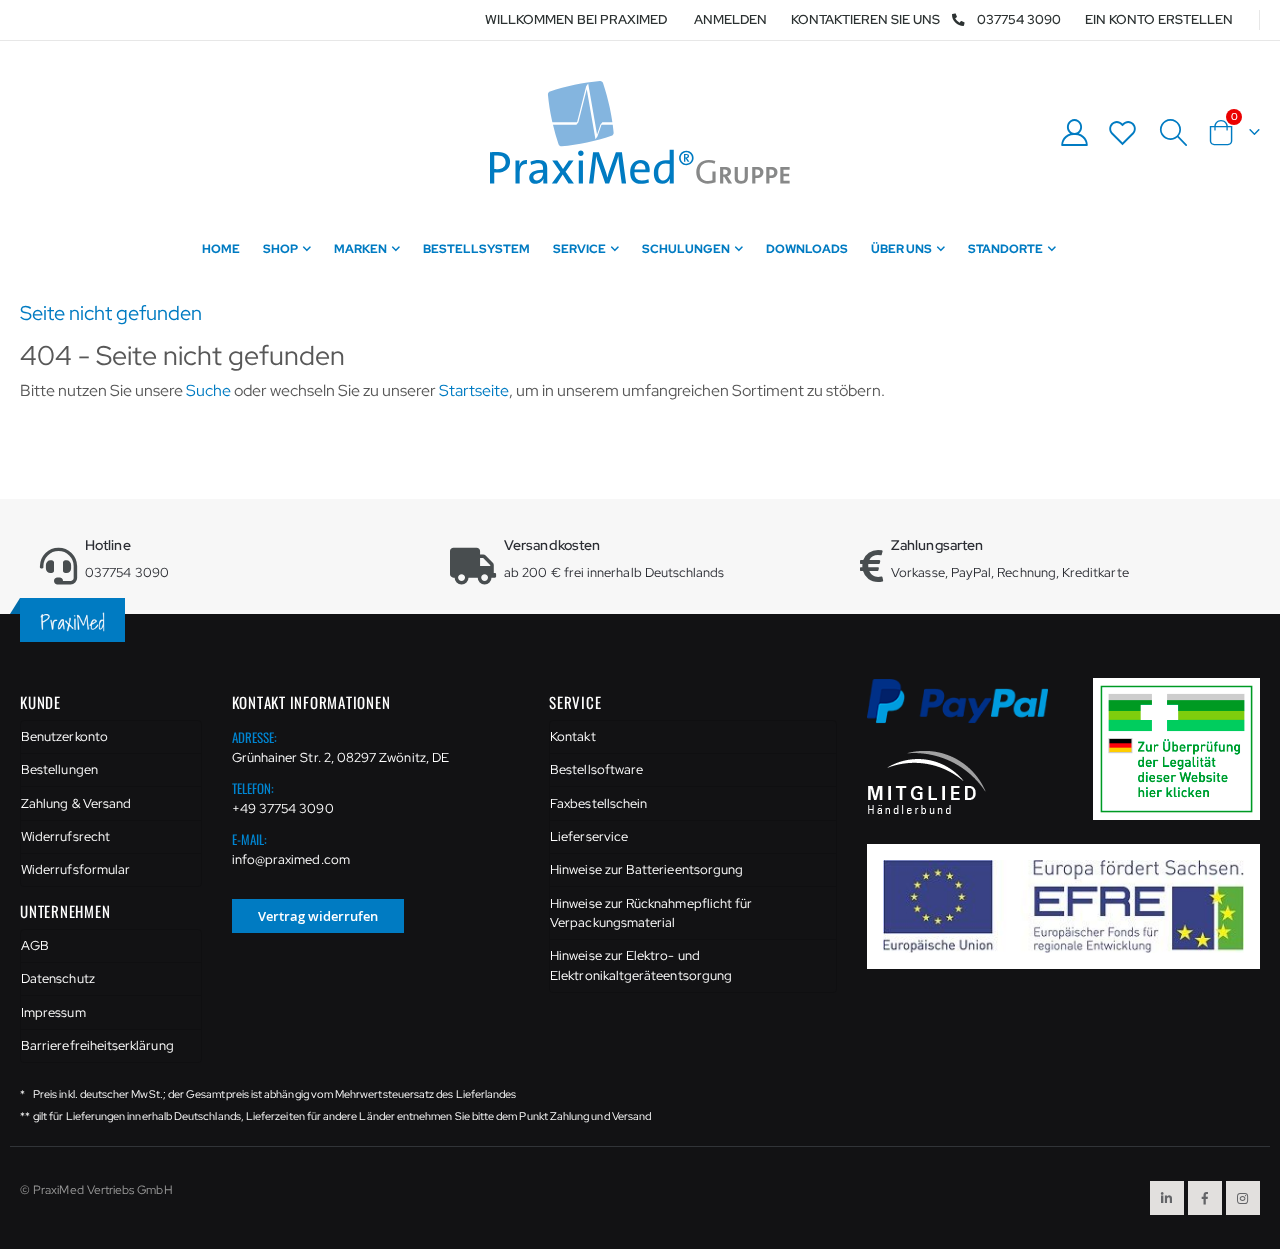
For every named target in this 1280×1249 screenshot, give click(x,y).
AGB (35, 945)
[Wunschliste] (1123, 132)
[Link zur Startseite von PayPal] (970, 712)
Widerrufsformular (75, 869)
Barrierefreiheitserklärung (97, 1045)
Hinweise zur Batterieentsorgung (646, 869)
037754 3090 (1019, 19)
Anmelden (730, 19)
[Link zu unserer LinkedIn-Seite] (1167, 1198)
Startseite (474, 390)
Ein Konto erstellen (1159, 19)
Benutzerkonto (64, 736)
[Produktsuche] (1173, 133)
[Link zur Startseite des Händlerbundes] (927, 781)
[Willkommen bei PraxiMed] (640, 132)
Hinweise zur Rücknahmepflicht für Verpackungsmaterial (651, 913)
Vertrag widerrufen (318, 916)
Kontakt (572, 736)
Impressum (53, 1012)
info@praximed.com (291, 859)
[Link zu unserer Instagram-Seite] (1243, 1198)
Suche (208, 390)
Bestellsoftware (596, 769)
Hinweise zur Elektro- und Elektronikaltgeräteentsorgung (641, 965)
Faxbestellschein (598, 803)
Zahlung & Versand (76, 803)
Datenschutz (58, 978)
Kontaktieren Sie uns (865, 19)
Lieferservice (589, 836)
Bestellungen (59, 769)
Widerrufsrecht (65, 836)
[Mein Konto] (1074, 132)
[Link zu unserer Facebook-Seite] (1205, 1198)
